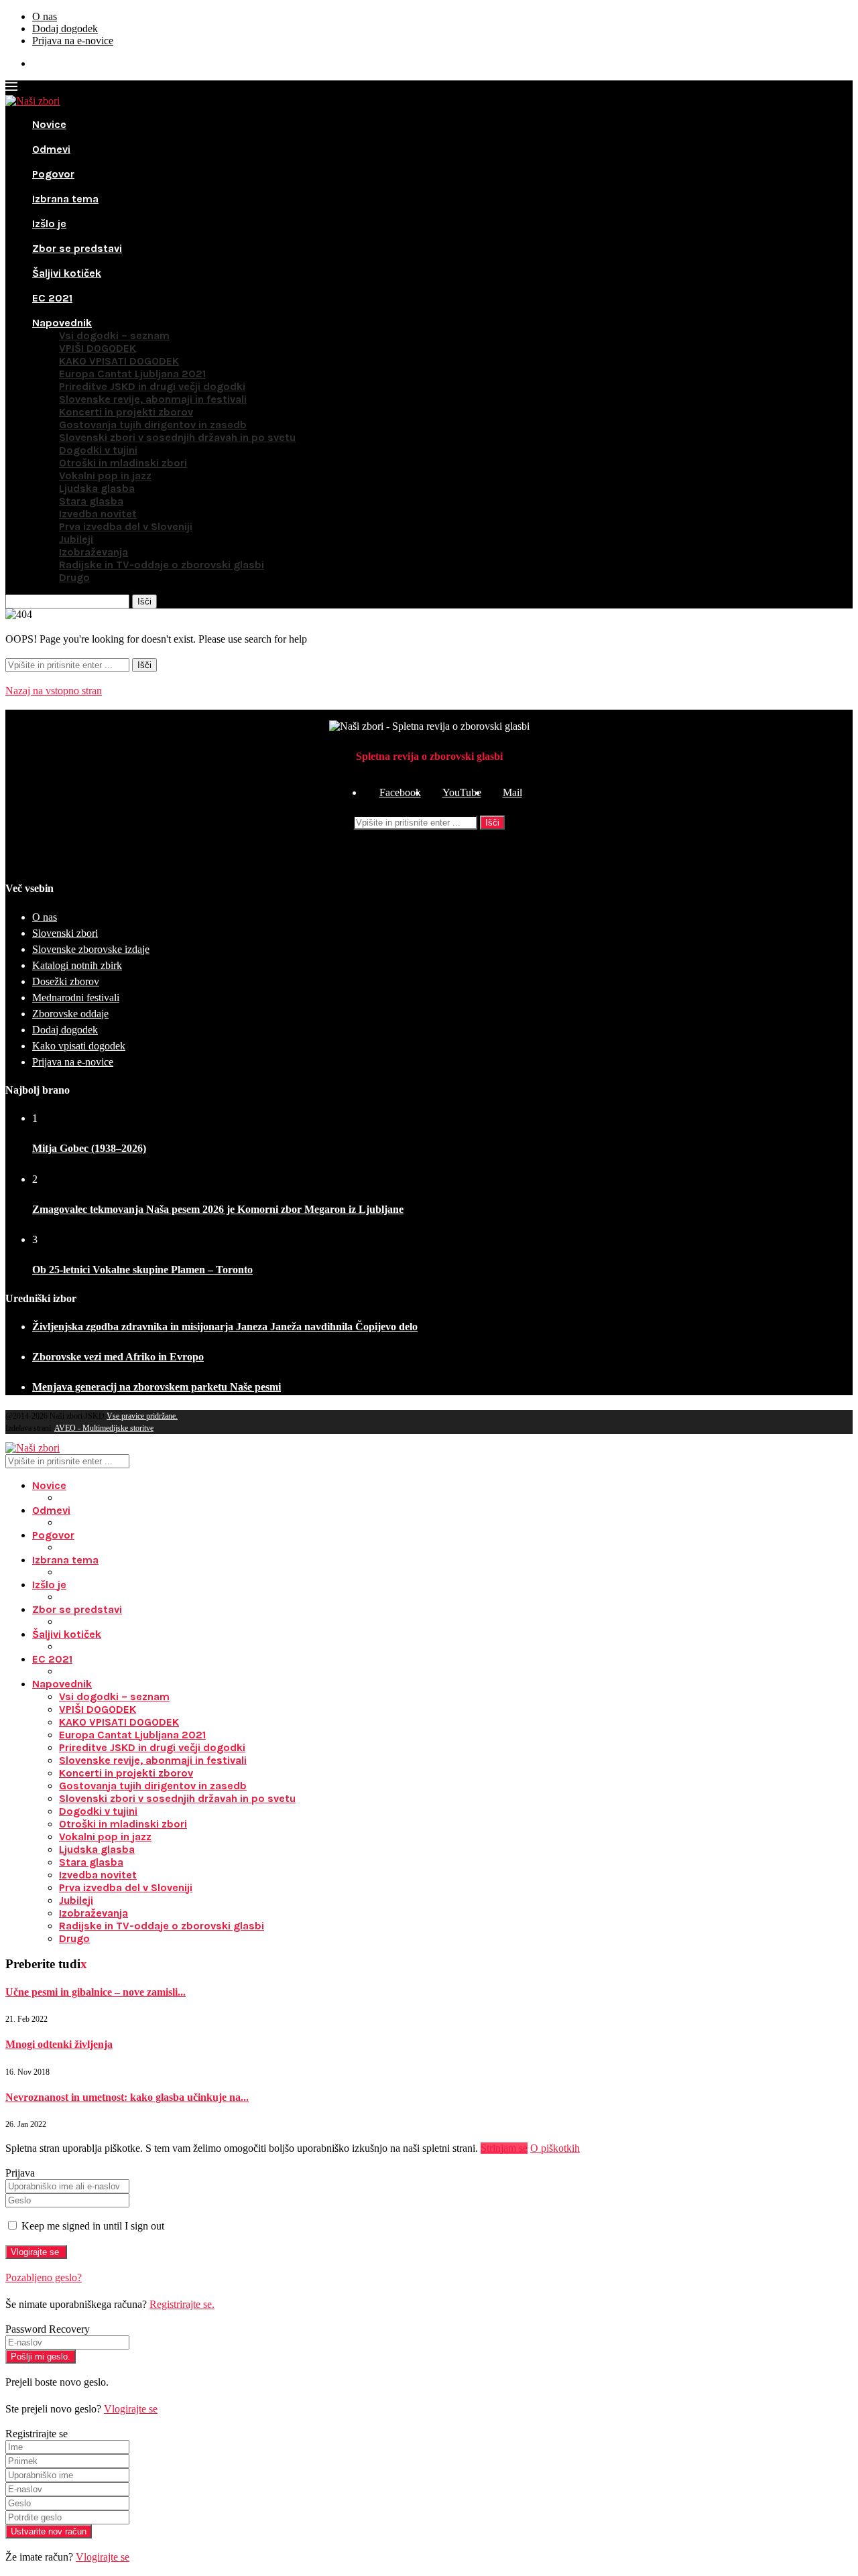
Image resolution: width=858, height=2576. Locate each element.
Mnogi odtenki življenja (59, 2044)
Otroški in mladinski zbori (123, 463)
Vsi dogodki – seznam (114, 335)
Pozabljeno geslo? (44, 2277)
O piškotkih (555, 2148)
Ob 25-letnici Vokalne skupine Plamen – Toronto (142, 1270)
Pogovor (53, 174)
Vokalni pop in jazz (105, 475)
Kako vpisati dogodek (79, 1046)
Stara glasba (91, 501)
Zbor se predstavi (77, 248)
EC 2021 (52, 298)
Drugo (74, 577)
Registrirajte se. (182, 2304)
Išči (492, 823)
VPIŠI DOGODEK (98, 348)
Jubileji (76, 539)
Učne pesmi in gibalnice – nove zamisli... (96, 1992)
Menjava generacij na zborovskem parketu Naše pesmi (157, 1387)
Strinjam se (504, 2148)
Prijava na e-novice (73, 41)
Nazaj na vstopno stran (54, 691)
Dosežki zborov (66, 981)
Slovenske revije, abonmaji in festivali (153, 399)
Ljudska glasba (97, 488)
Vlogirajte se (131, 2409)
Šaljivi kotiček (67, 273)
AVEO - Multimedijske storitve (104, 1428)
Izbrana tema (65, 199)
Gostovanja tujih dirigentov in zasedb (153, 425)
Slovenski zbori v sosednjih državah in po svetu (177, 437)
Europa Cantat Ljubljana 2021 (132, 374)
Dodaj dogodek (65, 28)
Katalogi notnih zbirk (77, 965)
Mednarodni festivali (76, 997)
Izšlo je (49, 223)
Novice (49, 124)
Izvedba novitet (98, 514)
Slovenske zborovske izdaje (91, 949)
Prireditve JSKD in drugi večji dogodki (152, 386)
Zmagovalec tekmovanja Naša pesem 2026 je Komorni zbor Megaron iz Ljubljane (218, 1209)
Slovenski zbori (65, 933)
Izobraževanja (94, 552)
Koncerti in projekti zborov (126, 412)
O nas (45, 16)
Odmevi (51, 149)
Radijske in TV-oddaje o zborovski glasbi (162, 565)
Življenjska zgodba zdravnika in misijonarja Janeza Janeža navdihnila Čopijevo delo (225, 1327)
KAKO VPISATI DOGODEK (119, 361)
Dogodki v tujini (98, 450)
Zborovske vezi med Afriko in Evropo (118, 1357)
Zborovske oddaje (70, 1014)
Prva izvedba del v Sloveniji (126, 526)
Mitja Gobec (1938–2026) (89, 1148)
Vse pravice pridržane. (142, 1416)
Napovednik (62, 323)
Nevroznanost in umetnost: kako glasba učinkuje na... (127, 2097)
